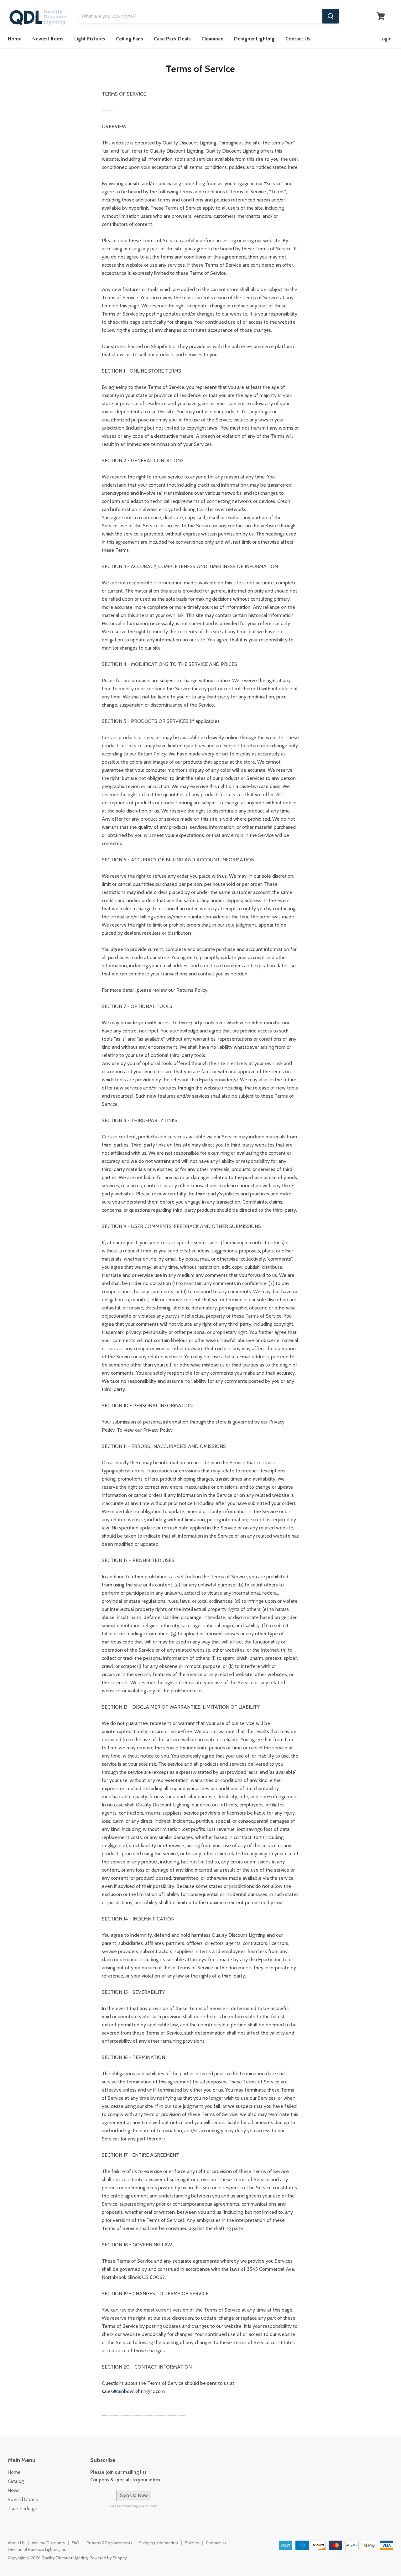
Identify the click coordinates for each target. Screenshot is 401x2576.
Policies (192, 2543)
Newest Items (48, 39)
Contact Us (298, 39)
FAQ (76, 2543)
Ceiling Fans (130, 39)
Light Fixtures (90, 39)
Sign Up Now (134, 2495)
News (14, 2490)
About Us (16, 2543)
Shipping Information (159, 2543)
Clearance (212, 39)
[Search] (331, 16)
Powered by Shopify (108, 2558)
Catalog (16, 2481)
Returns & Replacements (109, 2543)
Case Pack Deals (172, 39)
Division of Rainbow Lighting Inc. (37, 2549)
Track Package (23, 2509)
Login (385, 39)
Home (15, 39)
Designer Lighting (254, 39)
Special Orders (23, 2500)
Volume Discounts (48, 2543)
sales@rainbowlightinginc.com (133, 2391)
